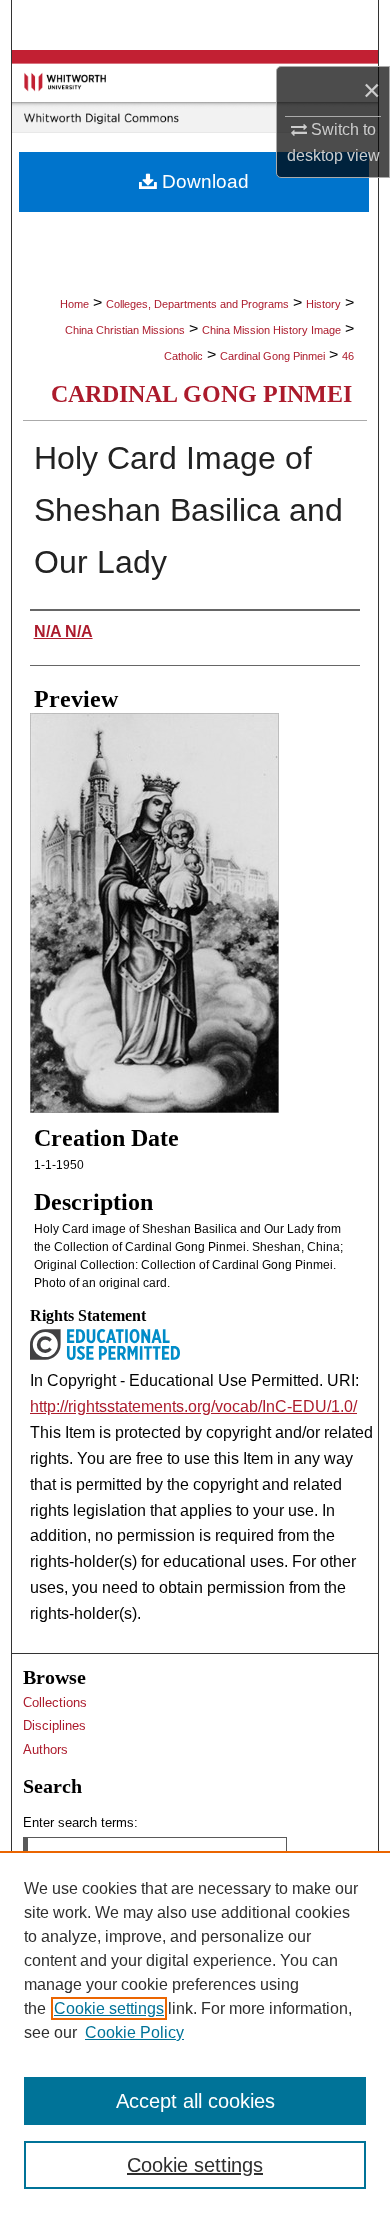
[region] (195, 2032)
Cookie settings (109, 2008)
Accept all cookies (195, 2101)
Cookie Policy (134, 2032)
